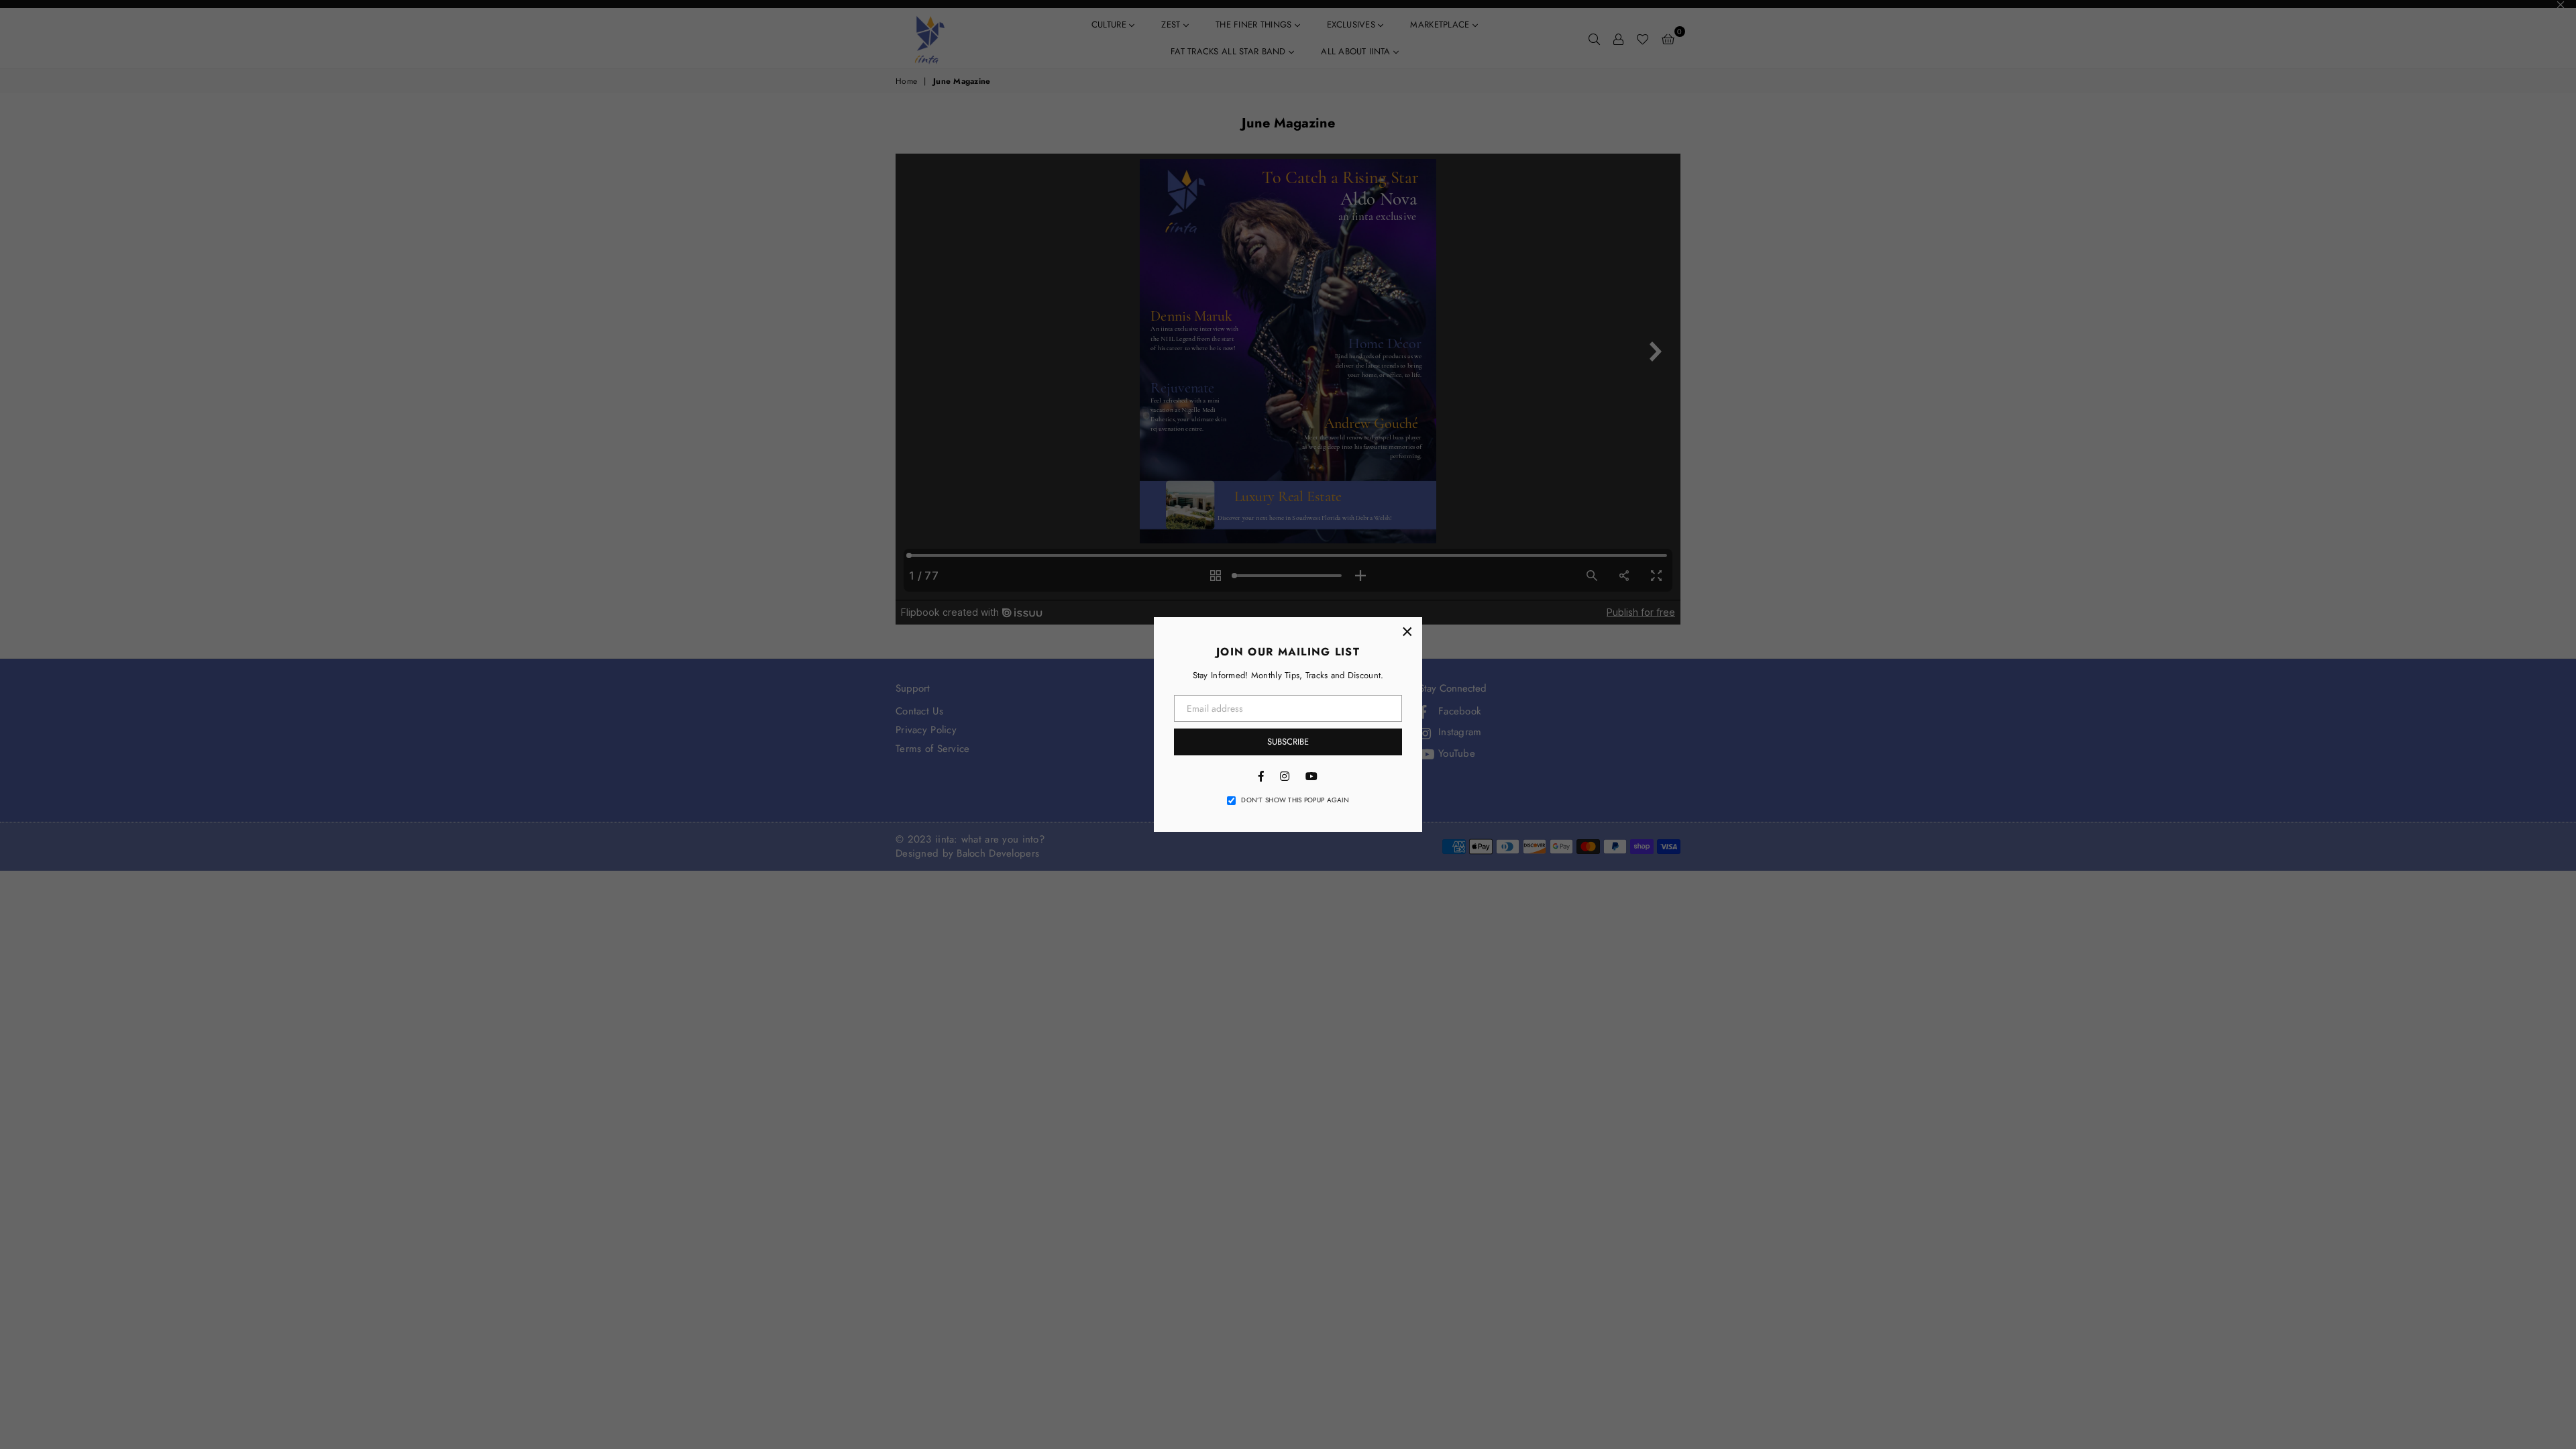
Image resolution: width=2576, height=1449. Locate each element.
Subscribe (1288, 742)
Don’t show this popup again (1295, 800)
